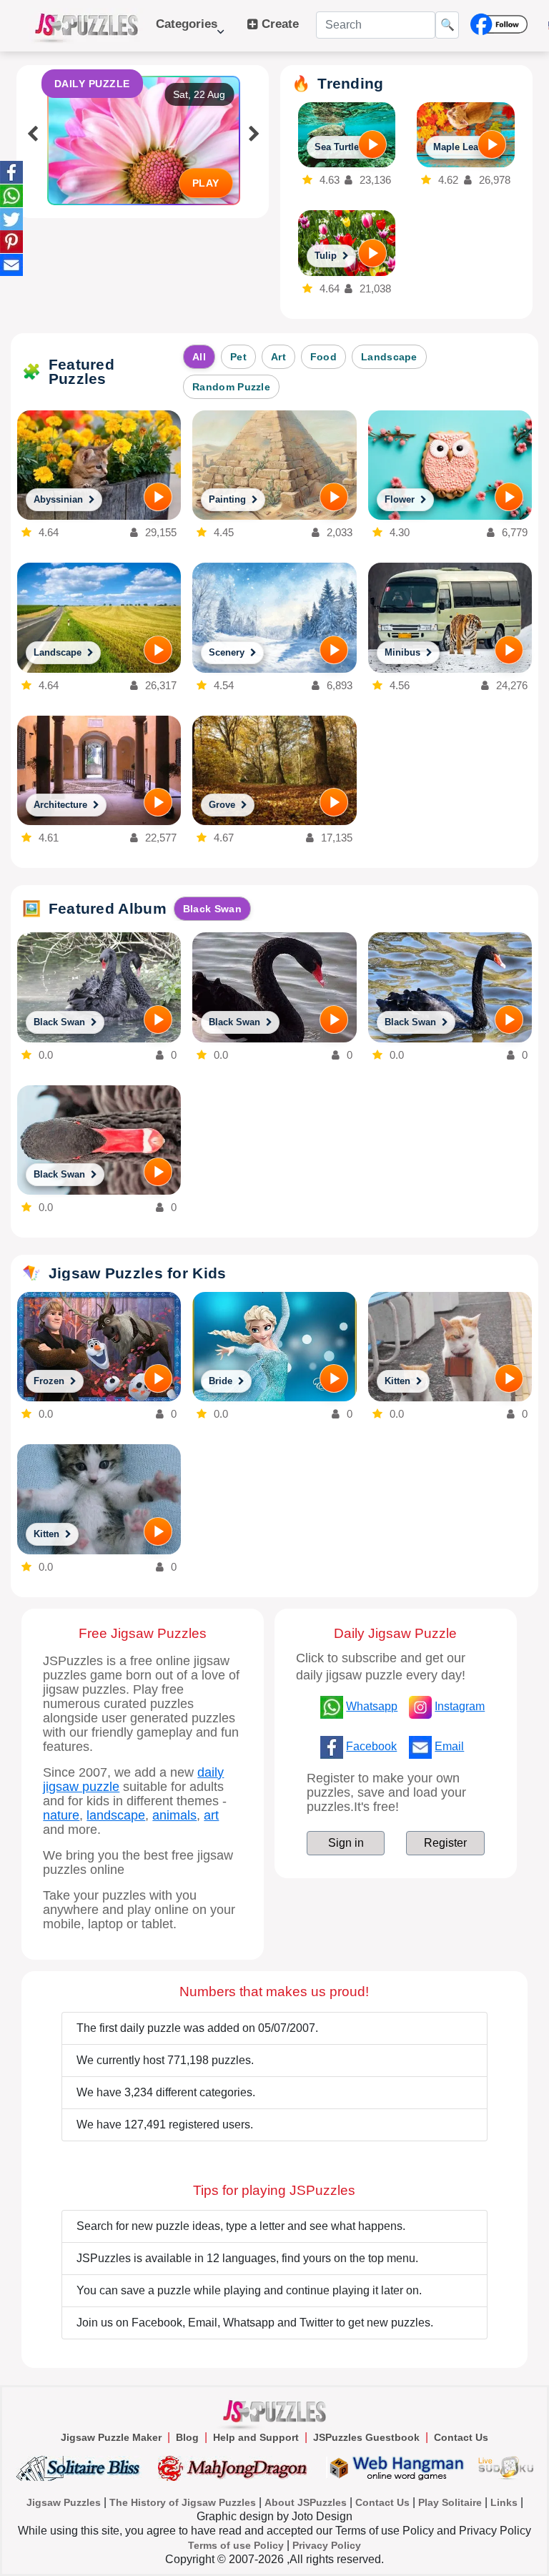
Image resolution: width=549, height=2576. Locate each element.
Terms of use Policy (236, 2545)
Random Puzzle (231, 387)
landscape (116, 1815)
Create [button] (278, 24)
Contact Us (461, 2437)
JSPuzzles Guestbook (366, 2437)
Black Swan (212, 909)
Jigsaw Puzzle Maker (111, 2437)
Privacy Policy (327, 2545)
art (211, 1815)
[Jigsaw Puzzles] (86, 26)
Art (278, 357)
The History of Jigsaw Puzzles (183, 2502)
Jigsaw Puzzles (64, 2502)
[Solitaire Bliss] (81, 2468)
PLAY (206, 183)
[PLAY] (372, 144)
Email (449, 1746)
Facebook (371, 1746)
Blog (187, 2437)
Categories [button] (187, 31)
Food (323, 357)
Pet (238, 357)
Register (445, 1843)
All (199, 357)
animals (174, 1815)
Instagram (460, 1706)
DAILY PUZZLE (92, 84)
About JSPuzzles (306, 2502)
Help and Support (256, 2437)
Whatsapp (372, 1706)
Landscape (389, 357)
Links (504, 2502)
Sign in (346, 1843)
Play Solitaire (450, 2502)
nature (61, 1815)
